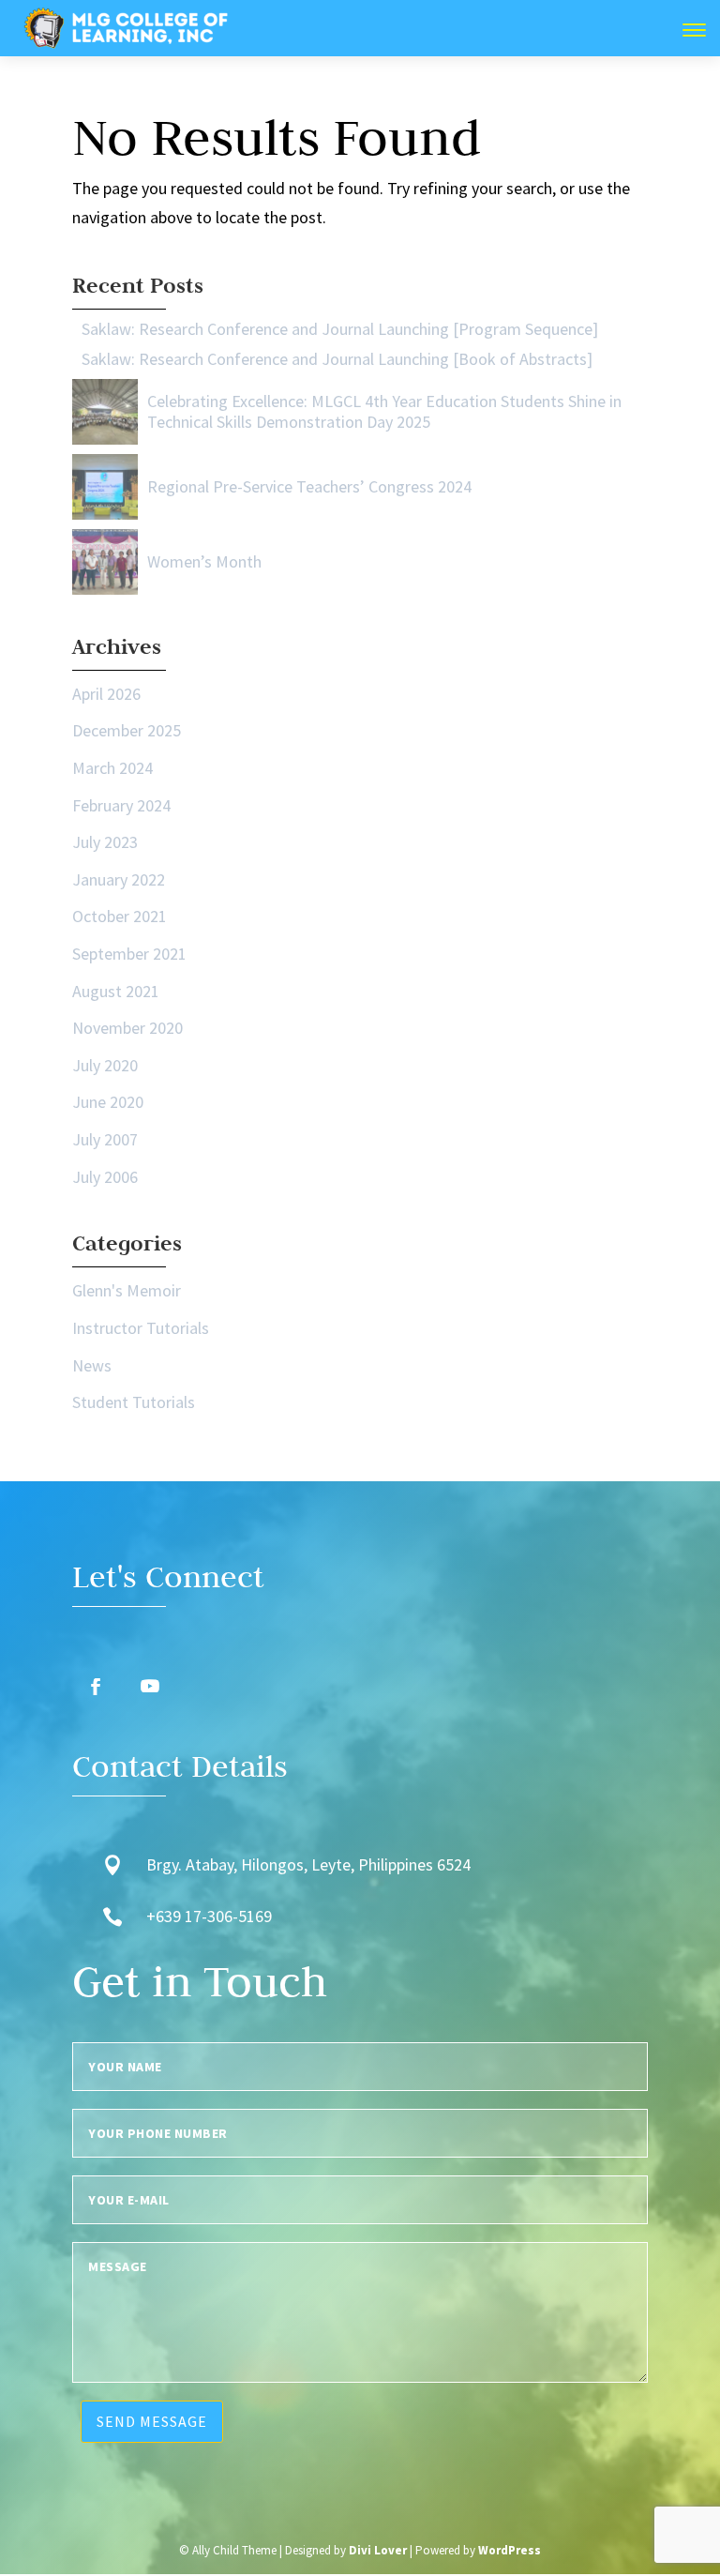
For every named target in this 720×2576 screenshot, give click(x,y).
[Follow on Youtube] (150, 1687)
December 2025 (127, 730)
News (92, 1365)
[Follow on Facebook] (96, 1687)
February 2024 (121, 805)
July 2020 (105, 1065)
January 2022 (119, 879)
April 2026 (106, 694)
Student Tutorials (134, 1402)
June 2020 (108, 1102)
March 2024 (112, 768)
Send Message (152, 2421)
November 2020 (127, 1028)
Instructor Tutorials (141, 1328)
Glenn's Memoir (127, 1290)
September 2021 (129, 954)
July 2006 (105, 1177)
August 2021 (116, 991)
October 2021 (120, 916)
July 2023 (105, 842)
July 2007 (105, 1139)
